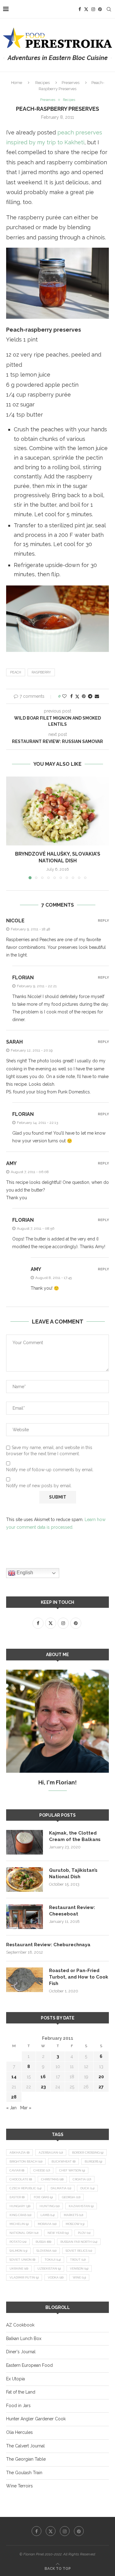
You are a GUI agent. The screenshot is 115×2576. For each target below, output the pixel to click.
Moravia (47, 2224)
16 (43, 2077)
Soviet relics (79, 2251)
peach (16, 672)
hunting (50, 2206)
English (24, 1573)
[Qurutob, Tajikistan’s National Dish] (25, 1879)
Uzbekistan (49, 2268)
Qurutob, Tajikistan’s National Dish (73, 1873)
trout (78, 2260)
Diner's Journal (21, 2352)
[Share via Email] (97, 696)
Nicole (15, 921)
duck (87, 2188)
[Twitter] (86, 9)
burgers (93, 2161)
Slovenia (46, 2251)
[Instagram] (93, 9)
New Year (58, 2233)
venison (79, 2268)
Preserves (71, 83)
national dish (24, 2233)
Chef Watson (72, 2170)
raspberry (41, 672)
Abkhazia (19, 2153)
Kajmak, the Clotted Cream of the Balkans (75, 1836)
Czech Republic (25, 2188)
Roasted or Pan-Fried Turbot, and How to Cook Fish (79, 1977)
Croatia (82, 2179)
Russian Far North (79, 2242)
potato (18, 2242)
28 (14, 2097)
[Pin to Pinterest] (84, 696)
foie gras (43, 2197)
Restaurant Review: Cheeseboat (72, 1911)
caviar (17, 2170)
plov (84, 2233)
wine (79, 2277)
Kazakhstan (81, 2206)
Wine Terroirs (19, 2486)
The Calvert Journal (25, 2446)
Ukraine (19, 2268)
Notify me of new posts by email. (39, 1486)
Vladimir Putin (24, 2277)
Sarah (14, 1042)
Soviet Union (22, 2260)
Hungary (20, 2206)
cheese (42, 2170)
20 (101, 2077)
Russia (43, 2242)
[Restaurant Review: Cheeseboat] (25, 1917)
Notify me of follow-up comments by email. (50, 1470)
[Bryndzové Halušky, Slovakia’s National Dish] (57, 811)
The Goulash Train (24, 2473)
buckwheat (63, 2161)
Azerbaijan (51, 2153)
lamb (48, 2215)
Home (17, 83)
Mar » (26, 2108)
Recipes (42, 83)
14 (14, 2077)
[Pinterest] (100, 9)
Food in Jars (18, 2406)
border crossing (88, 2153)
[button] (11, 828)
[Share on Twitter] (77, 696)
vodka (56, 2277)
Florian (23, 978)
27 (101, 2087)
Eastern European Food (29, 2365)
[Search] (109, 9)
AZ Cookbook (20, 2325)
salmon (18, 2251)
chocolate (21, 2179)
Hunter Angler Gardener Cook (36, 2419)
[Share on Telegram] (90, 696)
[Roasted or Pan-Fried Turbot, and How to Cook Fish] (25, 1980)
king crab (20, 2215)
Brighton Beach (26, 2161)
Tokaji (53, 2260)
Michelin (19, 2224)
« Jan (11, 2108)
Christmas (52, 2179)
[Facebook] (80, 9)
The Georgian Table (26, 2459)
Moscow (75, 2224)
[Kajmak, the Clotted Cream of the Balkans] (25, 1842)
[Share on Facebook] (71, 696)
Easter (17, 2197)
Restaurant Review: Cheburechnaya (48, 1945)
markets (73, 2215)
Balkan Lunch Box (24, 2338)
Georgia (71, 2197)
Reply (103, 921)
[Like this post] (64, 696)
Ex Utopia (15, 2379)
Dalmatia (61, 2188)
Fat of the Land (21, 2392)
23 (43, 2087)
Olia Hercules (19, 2432)
